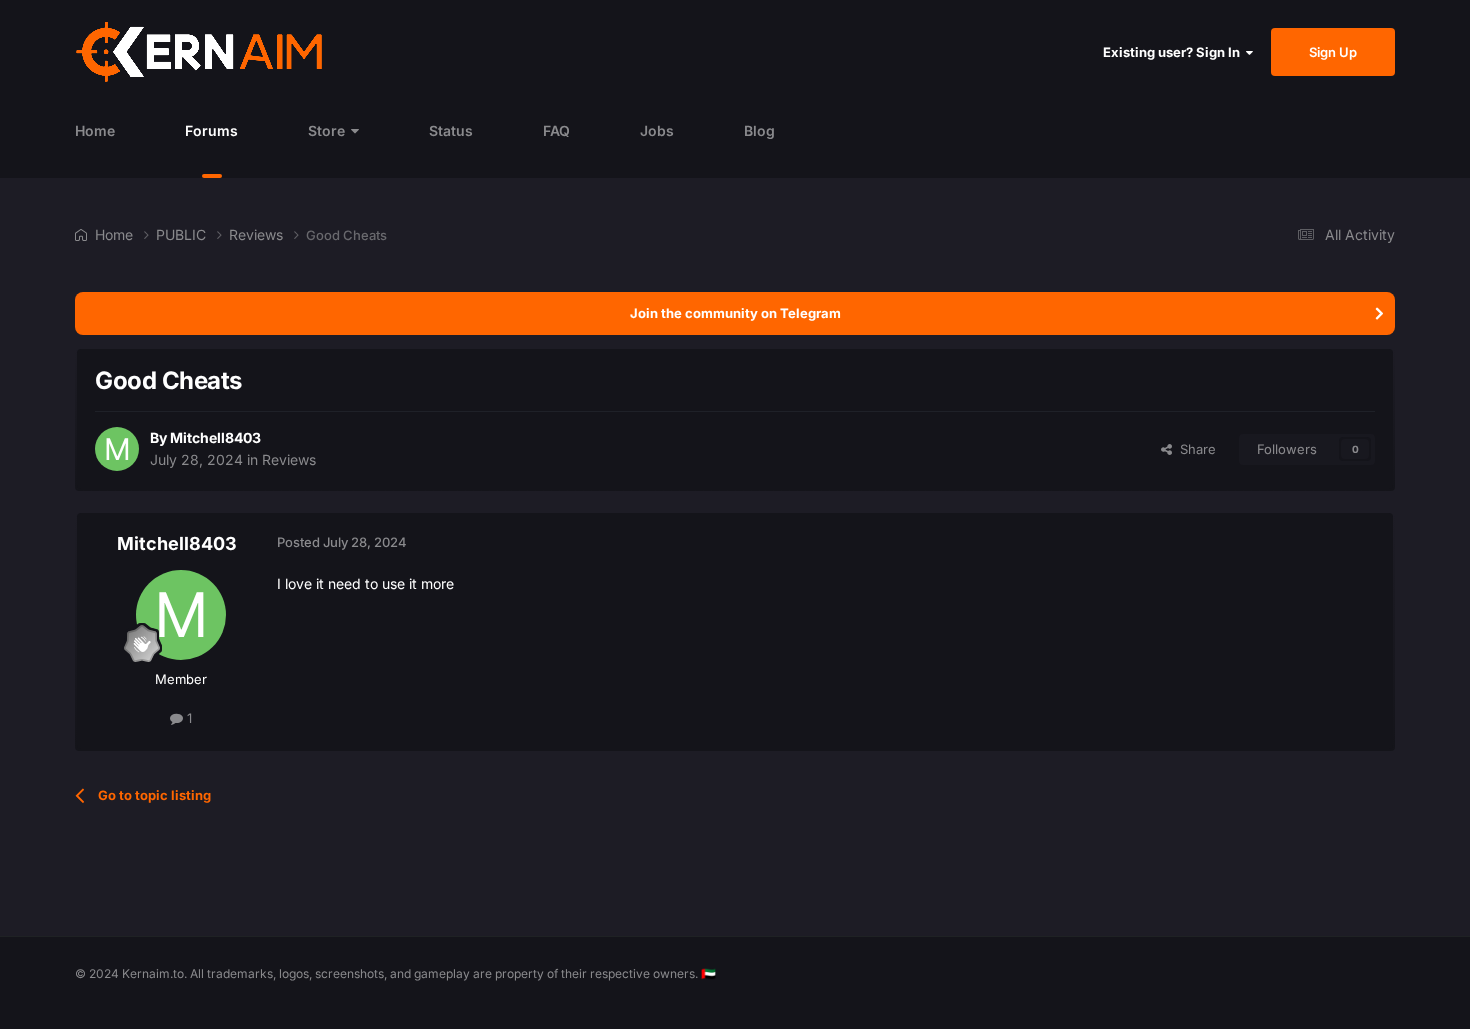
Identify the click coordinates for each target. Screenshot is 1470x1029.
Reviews (289, 459)
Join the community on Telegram (735, 313)
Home (95, 130)
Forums (211, 130)
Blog (759, 130)
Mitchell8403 (215, 437)
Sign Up (1333, 52)
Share (1194, 449)
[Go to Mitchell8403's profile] (117, 449)
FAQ (556, 130)
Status (451, 130)
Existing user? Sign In (1174, 52)
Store (326, 130)
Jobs (657, 130)
